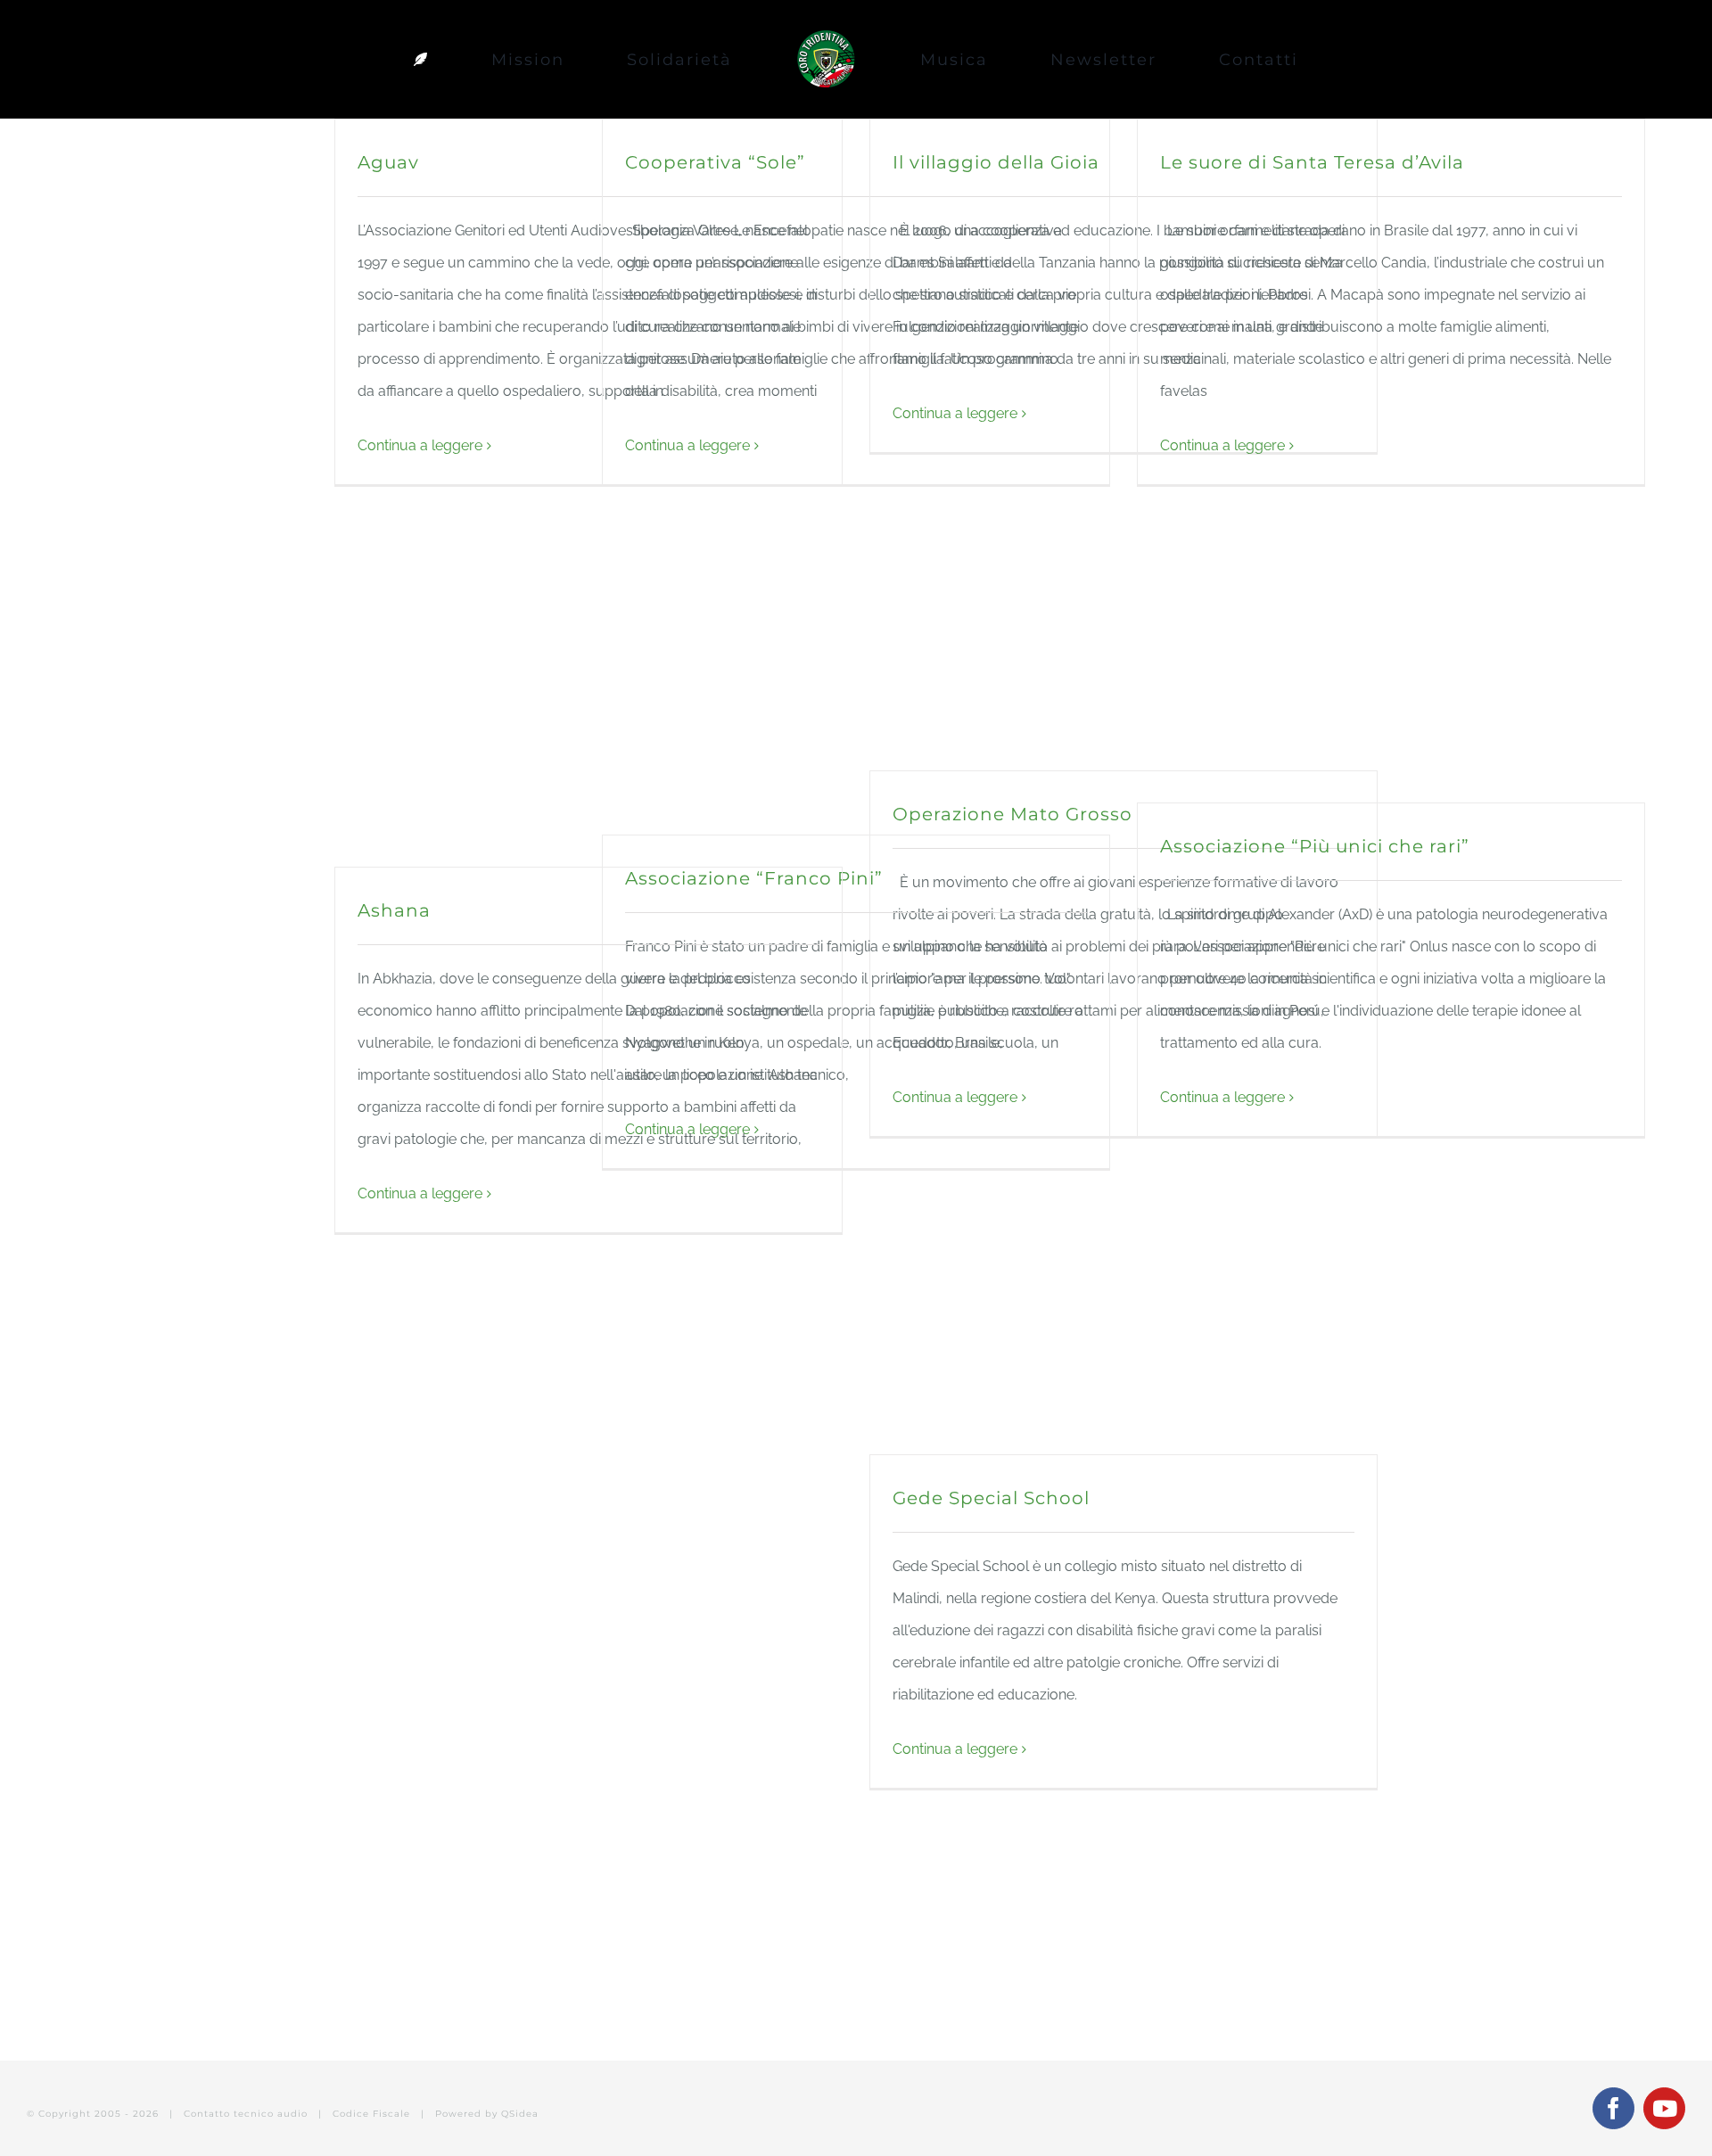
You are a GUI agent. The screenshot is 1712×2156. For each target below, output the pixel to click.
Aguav (388, 162)
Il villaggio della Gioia (996, 162)
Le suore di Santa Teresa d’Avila (1312, 162)
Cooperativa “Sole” (715, 162)
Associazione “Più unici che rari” (1315, 846)
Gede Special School (991, 1498)
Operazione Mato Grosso (1012, 814)
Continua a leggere (420, 445)
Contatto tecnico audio (246, 2114)
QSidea (520, 2114)
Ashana (394, 910)
